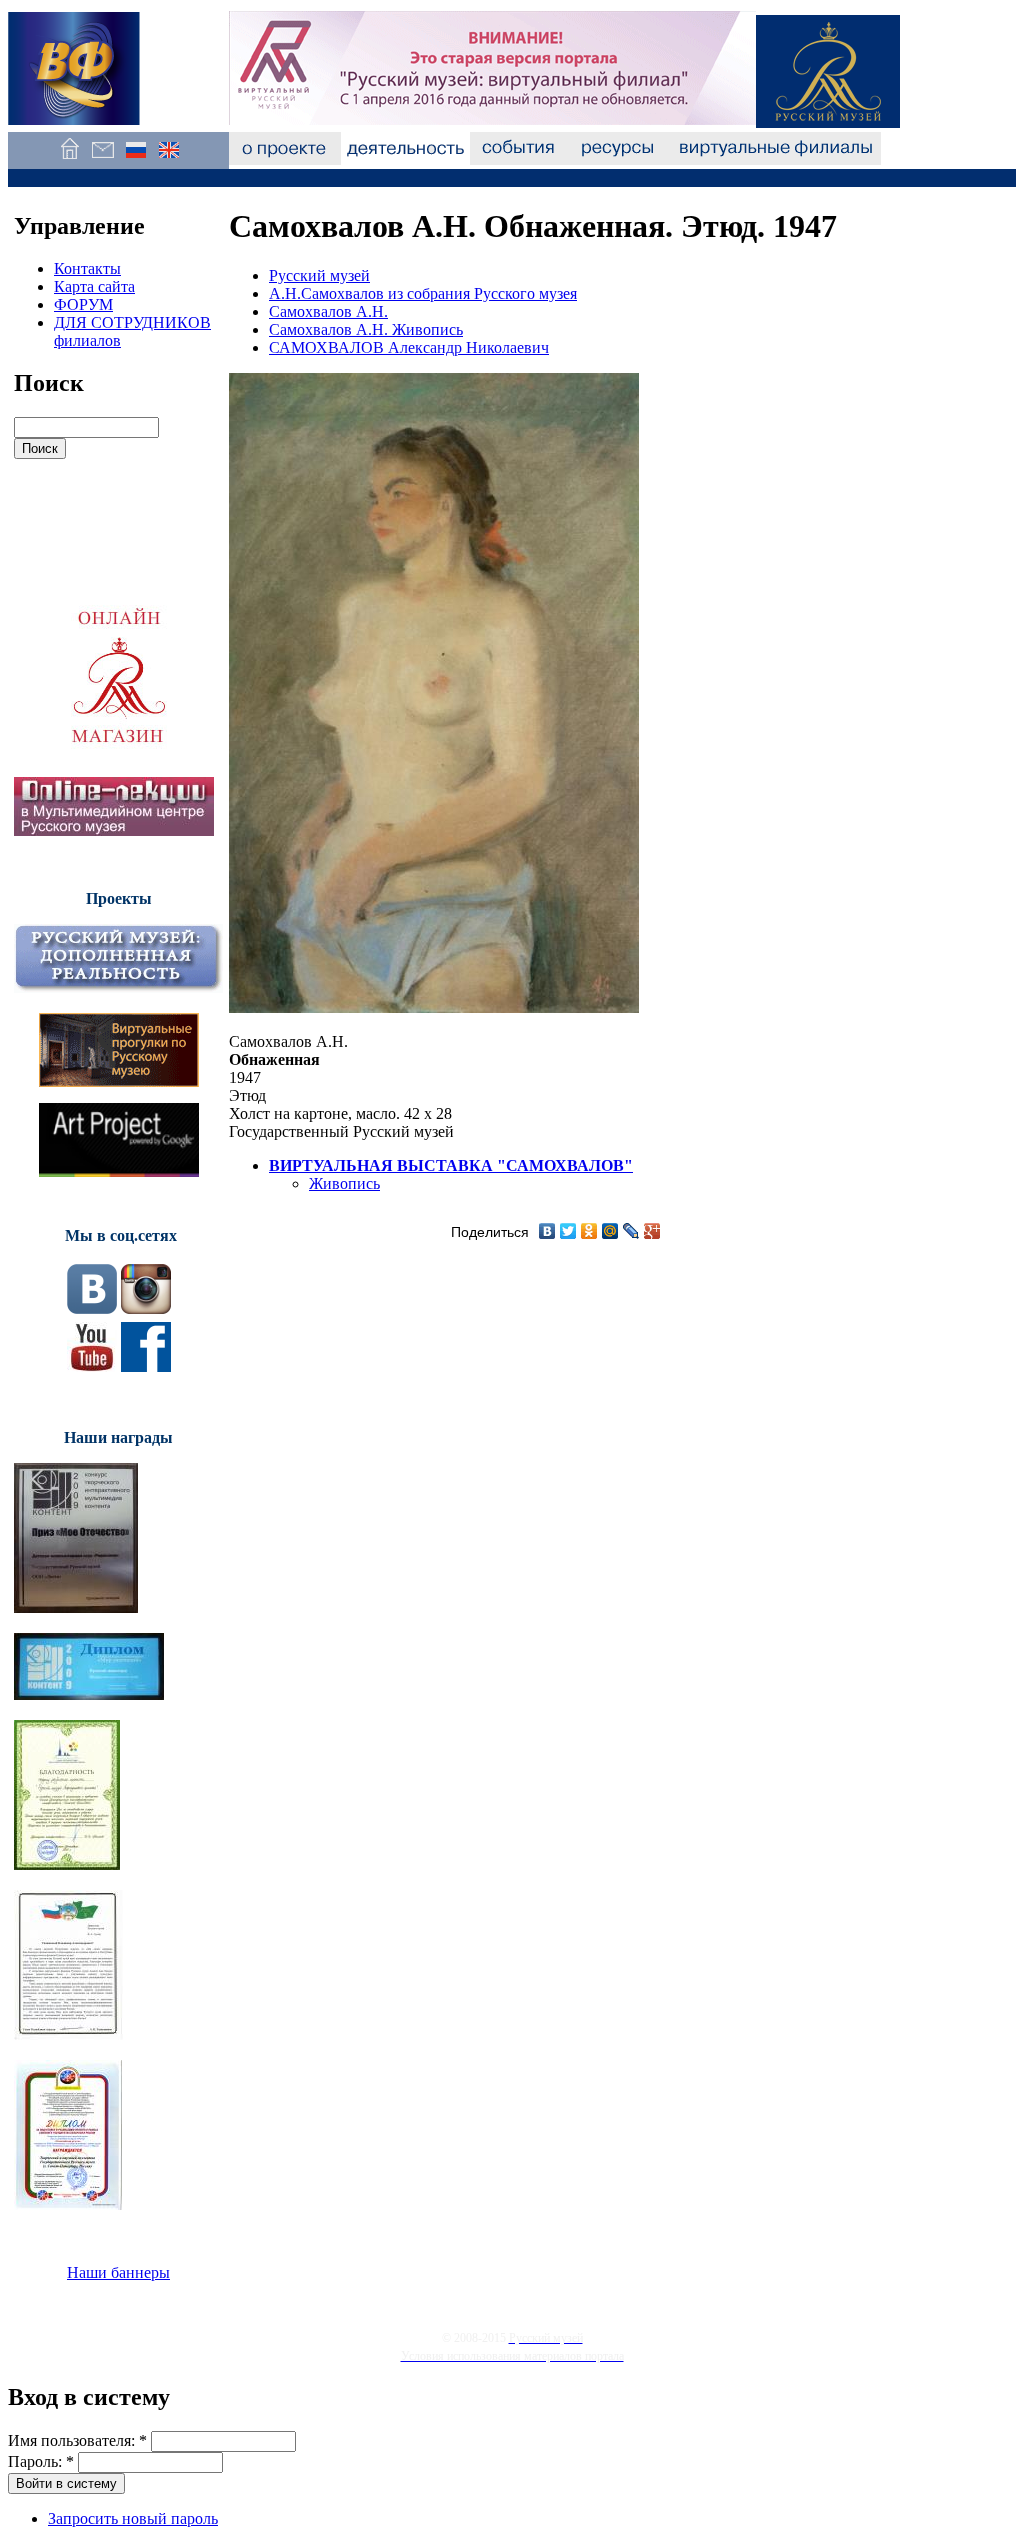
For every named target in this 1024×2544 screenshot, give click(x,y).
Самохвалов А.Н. (328, 311)
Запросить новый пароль (133, 2518)
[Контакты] (102, 159)
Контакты (87, 268)
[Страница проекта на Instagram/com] (146, 1308)
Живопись (344, 1183)
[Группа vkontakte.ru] (92, 1308)
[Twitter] (568, 1231)
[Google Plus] (652, 1231)
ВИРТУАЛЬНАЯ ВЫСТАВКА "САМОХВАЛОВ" (451, 1165)
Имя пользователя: (77, 2440)
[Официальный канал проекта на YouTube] (92, 1366)
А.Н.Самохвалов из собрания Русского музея (423, 293)
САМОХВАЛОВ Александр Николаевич (409, 347)
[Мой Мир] (610, 1231)
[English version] (168, 159)
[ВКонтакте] (547, 1231)
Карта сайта (94, 286)
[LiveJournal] (631, 1231)
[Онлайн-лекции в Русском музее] (114, 830)
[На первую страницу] (69, 159)
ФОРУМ (83, 304)
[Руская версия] (135, 159)
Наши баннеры (118, 2272)
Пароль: (41, 2461)
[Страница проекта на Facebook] (146, 1366)
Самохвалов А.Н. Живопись (366, 329)
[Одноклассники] (589, 1231)
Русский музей (319, 275)
